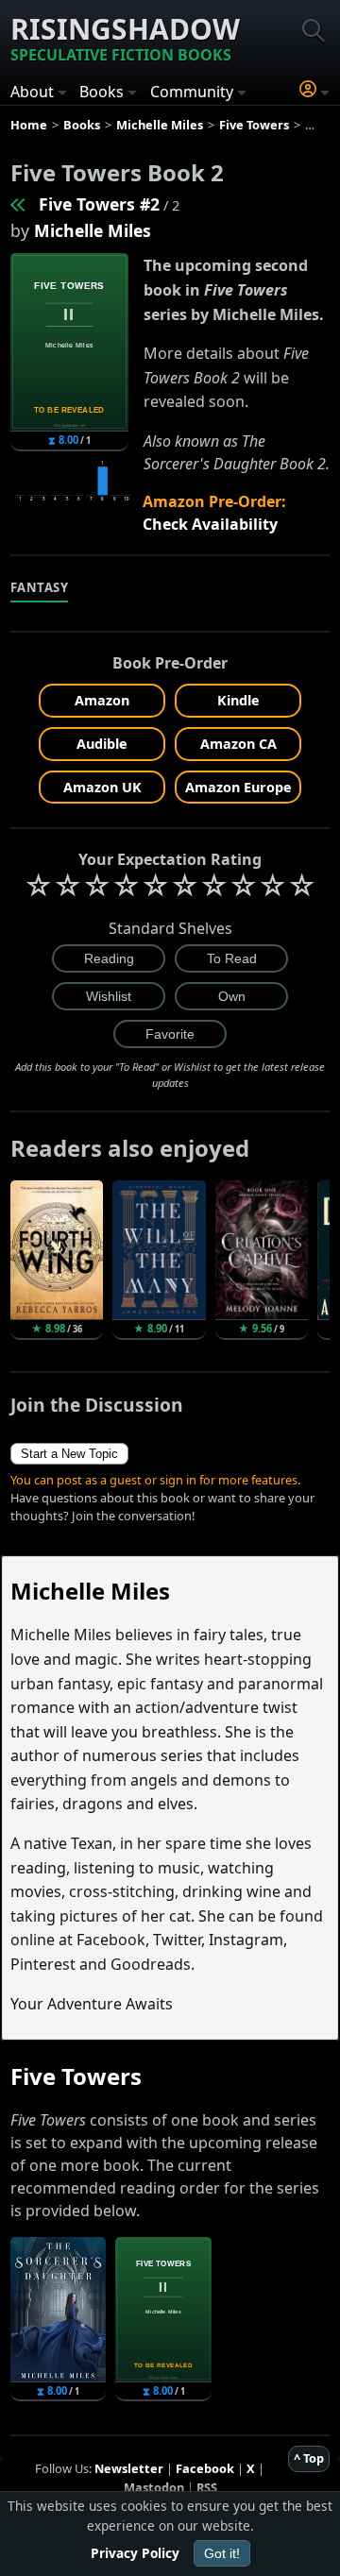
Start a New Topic (69, 1454)
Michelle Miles (93, 230)
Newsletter (129, 2468)
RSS (207, 2487)
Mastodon (154, 2487)
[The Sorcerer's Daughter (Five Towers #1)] (19, 204)
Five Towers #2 (99, 204)
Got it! (222, 2553)
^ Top (309, 2458)
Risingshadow (125, 37)
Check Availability (210, 524)
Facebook (205, 2468)
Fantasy (40, 587)
